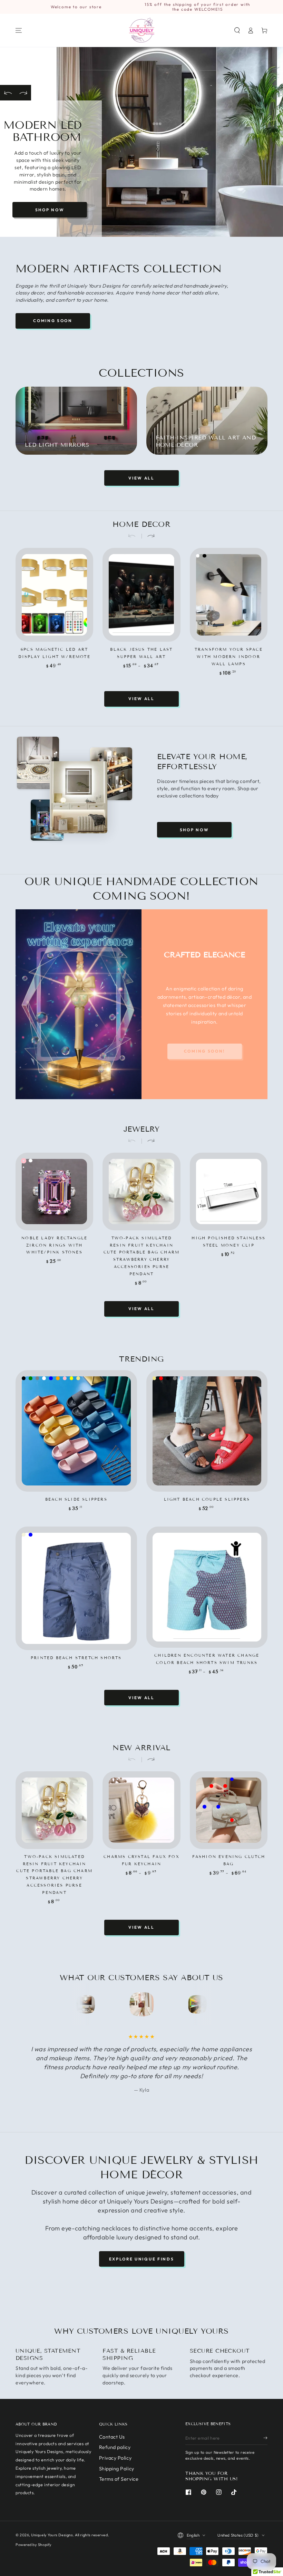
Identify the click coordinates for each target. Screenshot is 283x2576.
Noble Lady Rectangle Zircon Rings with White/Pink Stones (54, 1245)
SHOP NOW (50, 210)
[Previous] (8, 93)
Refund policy (115, 2447)
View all (141, 478)
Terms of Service (119, 2479)
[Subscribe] (265, 2438)
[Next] (23, 93)
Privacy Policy (115, 2458)
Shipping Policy (117, 2469)
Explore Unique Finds (142, 2259)
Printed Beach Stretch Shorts (76, 1658)
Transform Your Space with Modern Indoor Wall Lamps (229, 657)
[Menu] (19, 30)
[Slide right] (148, 536)
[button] (237, 30)
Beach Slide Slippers (76, 1499)
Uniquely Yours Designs (52, 2535)
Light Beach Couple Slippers (207, 1499)
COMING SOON (53, 321)
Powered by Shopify (34, 2545)
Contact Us (112, 2437)
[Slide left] (135, 536)
